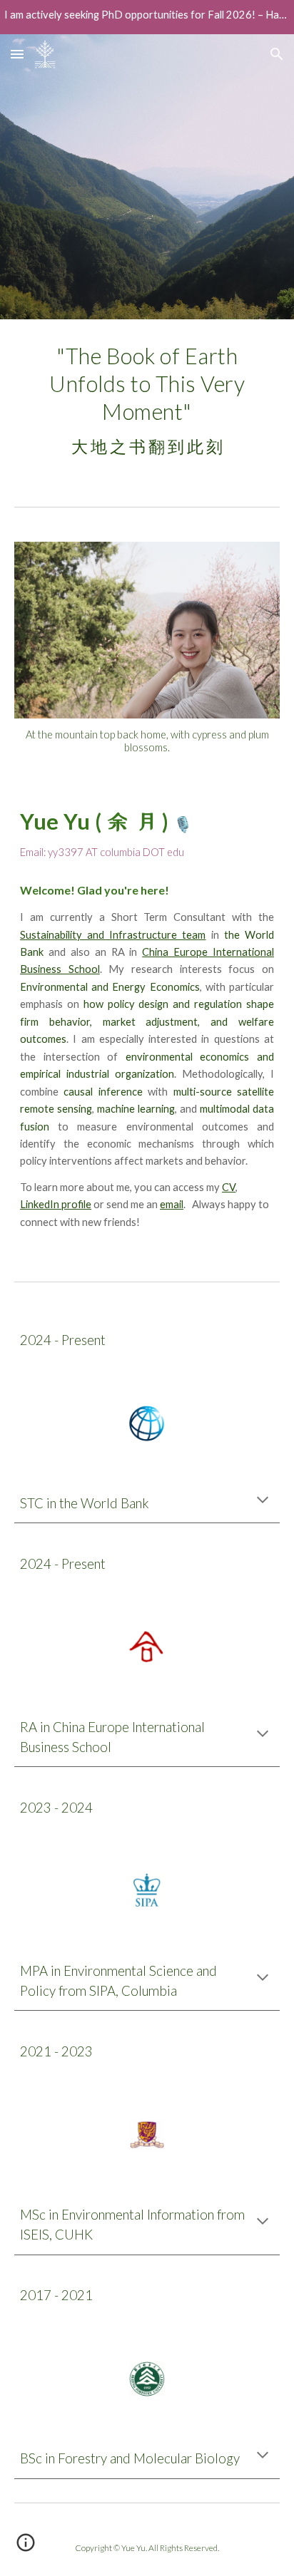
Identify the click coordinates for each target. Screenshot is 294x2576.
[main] (147, 401)
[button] (17, 54)
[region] (147, 17)
